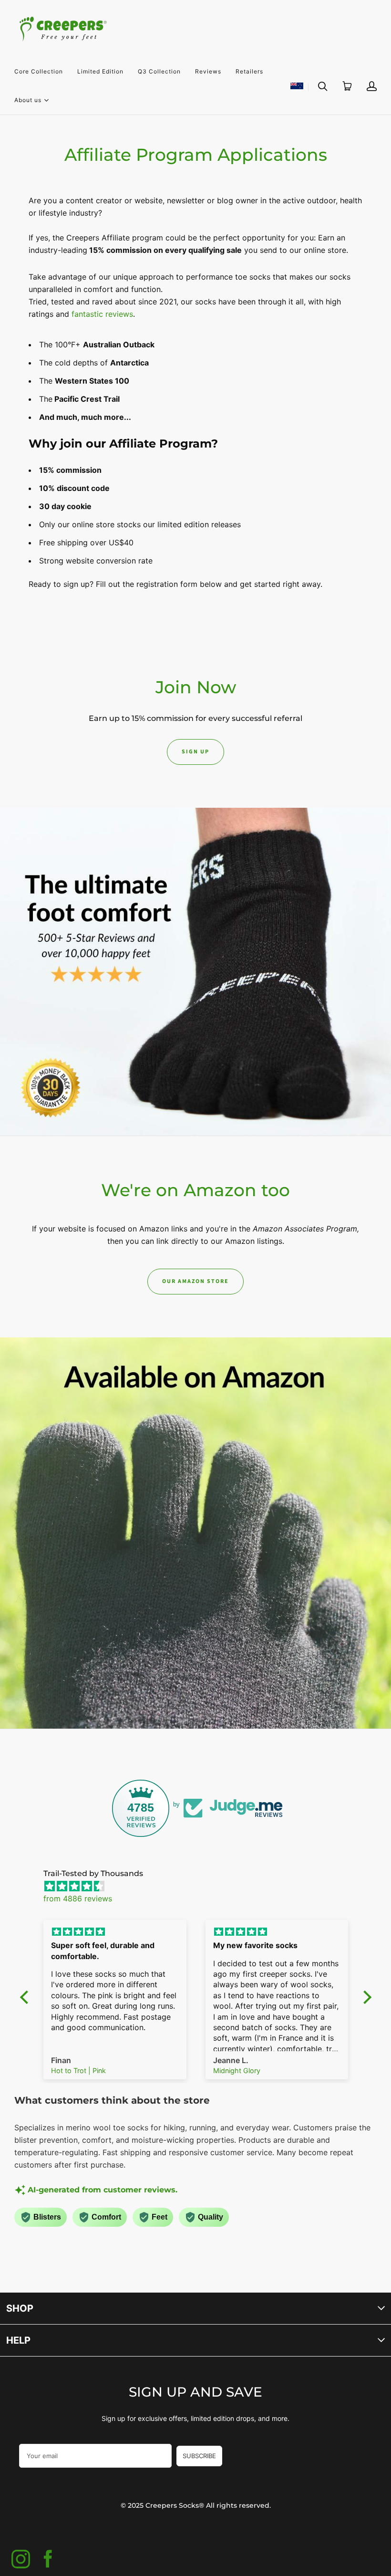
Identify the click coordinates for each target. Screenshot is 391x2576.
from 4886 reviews (78, 1898)
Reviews (208, 71)
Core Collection (39, 71)
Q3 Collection (159, 71)
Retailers (249, 71)
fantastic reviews (102, 314)
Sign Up (195, 752)
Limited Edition (100, 71)
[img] (201, 1886)
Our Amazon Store (195, 1281)
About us (28, 99)
